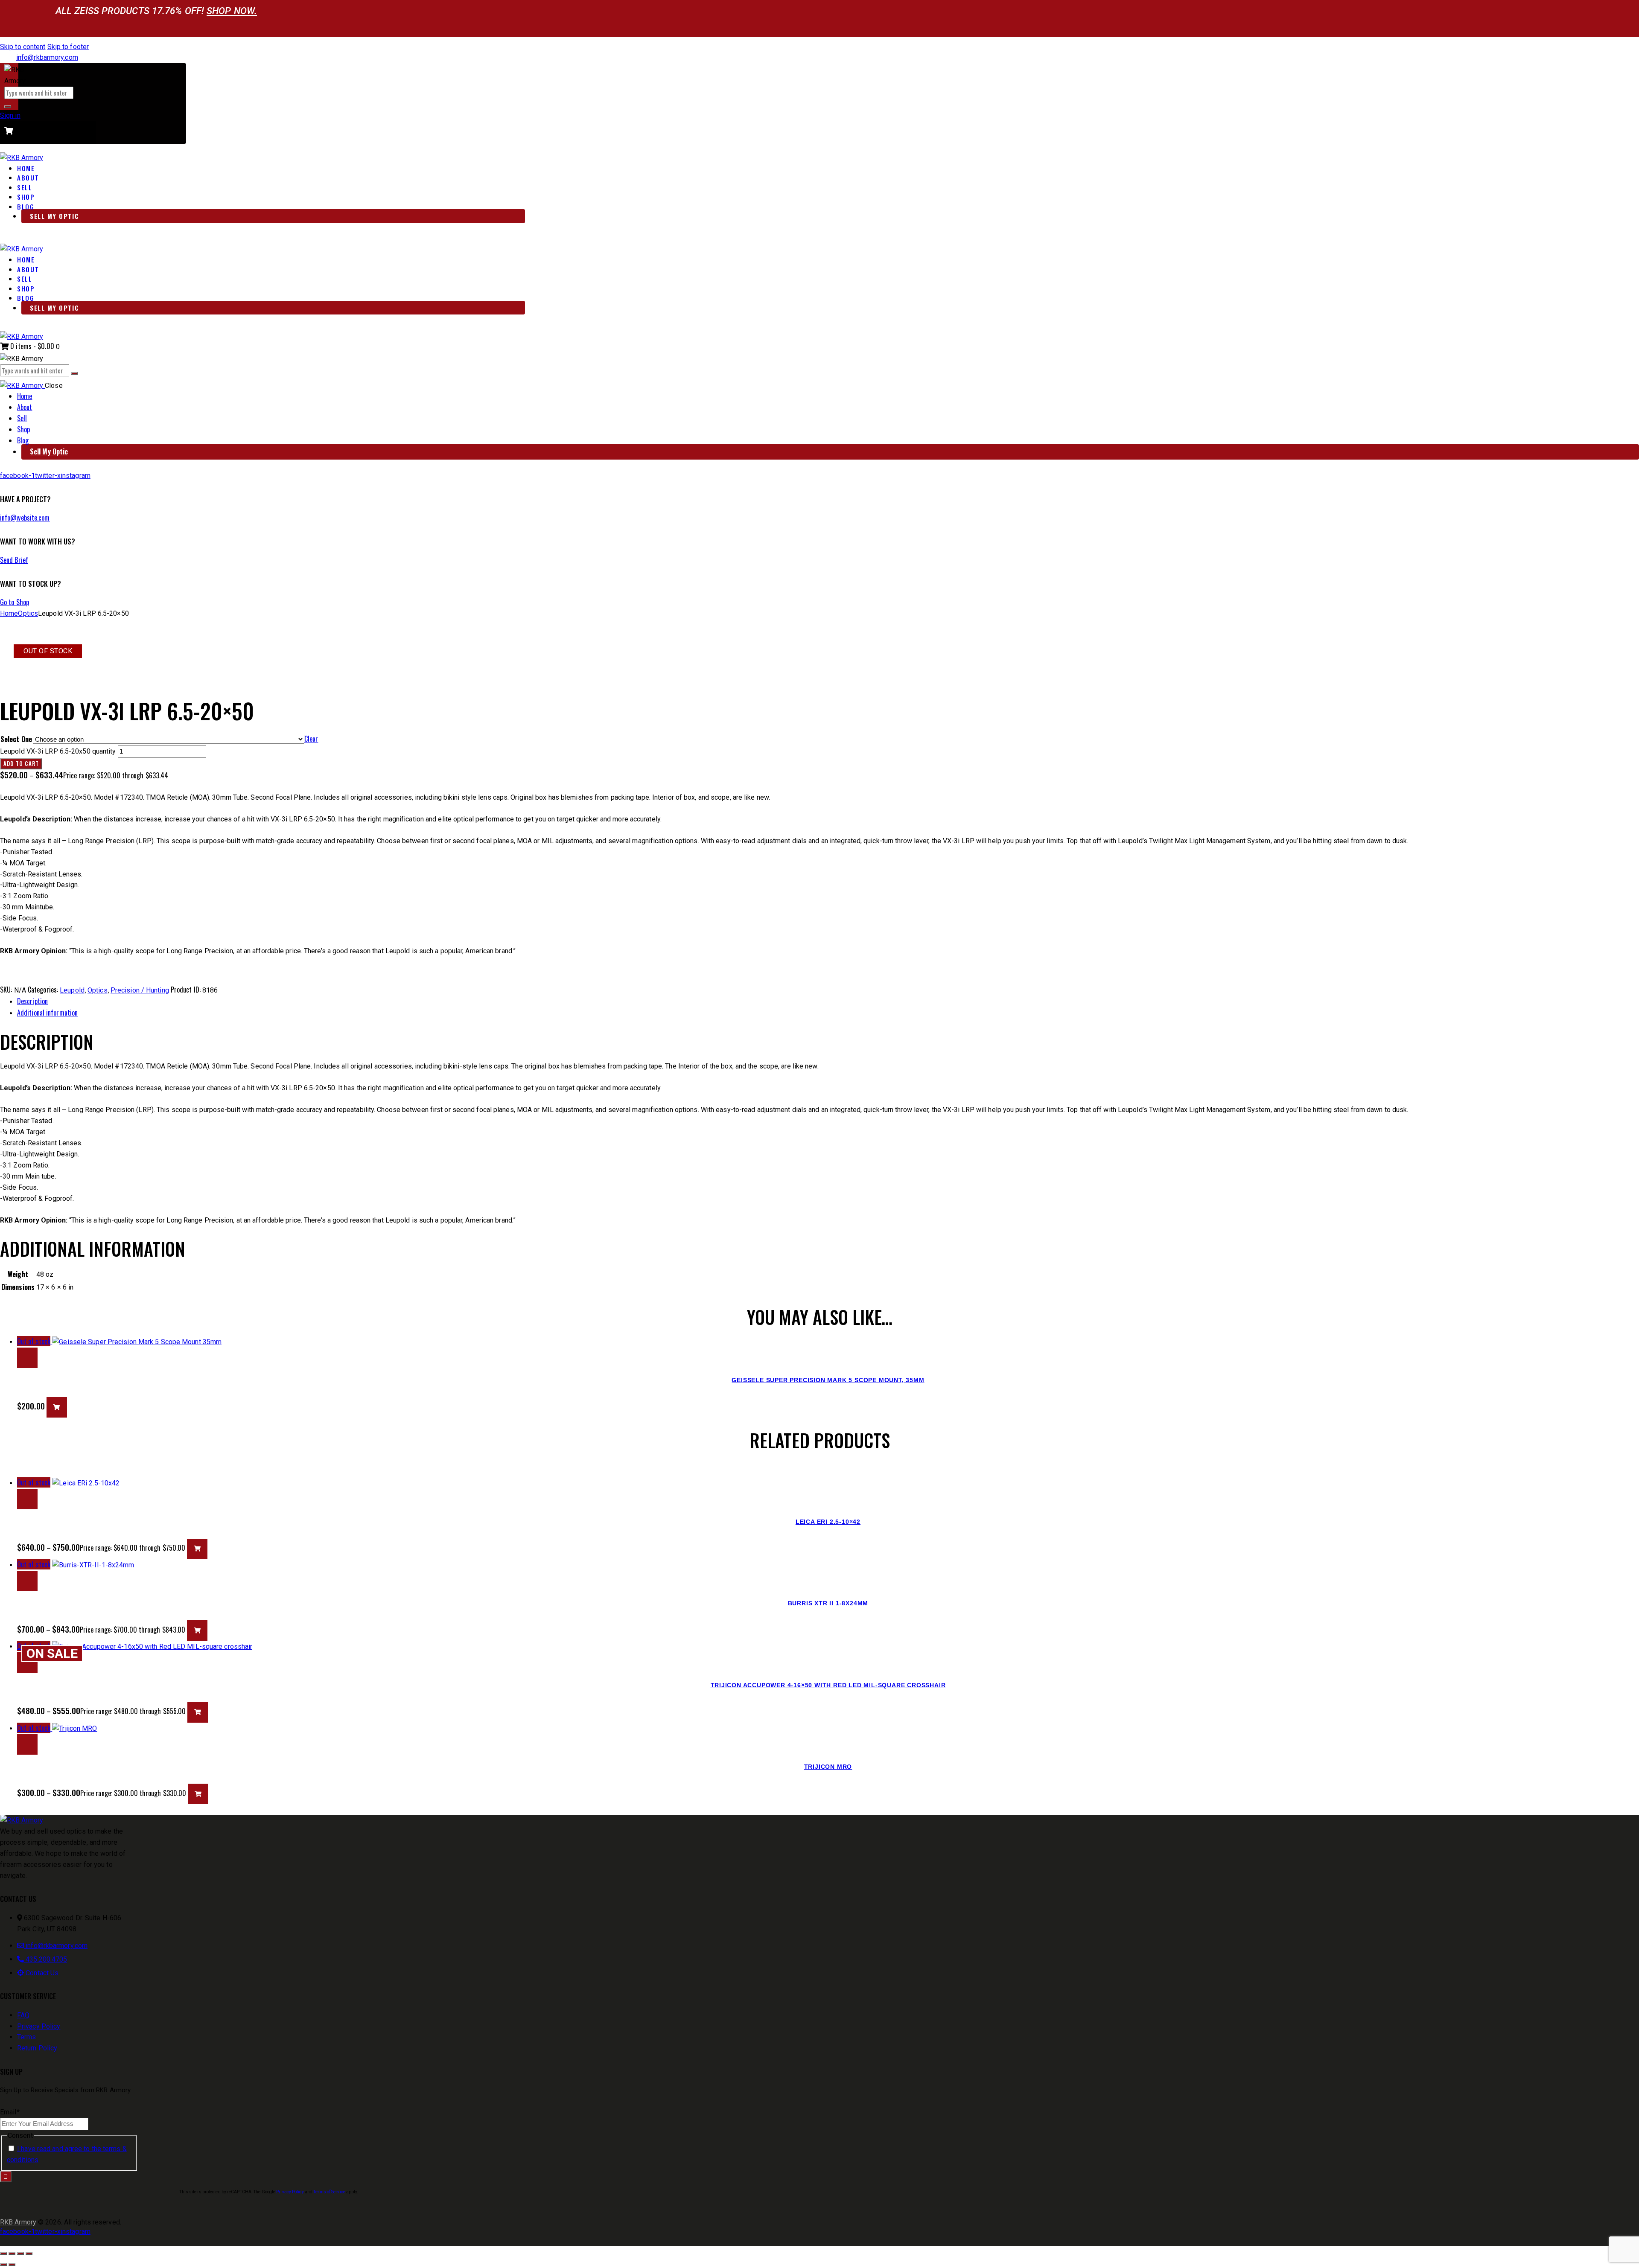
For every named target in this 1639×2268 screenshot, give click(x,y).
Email (10, 2112)
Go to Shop (15, 602)
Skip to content (23, 47)
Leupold (72, 990)
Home (9, 613)
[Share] (20, 2253)
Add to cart (21, 763)
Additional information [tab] (47, 1013)
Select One (16, 739)
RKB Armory (18, 2222)
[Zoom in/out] (3, 2253)
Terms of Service (329, 2192)
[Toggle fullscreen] (12, 2253)
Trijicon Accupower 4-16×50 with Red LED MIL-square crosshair (828, 1685)
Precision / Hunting (140, 990)
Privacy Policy (290, 2192)
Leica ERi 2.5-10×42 (828, 1522)
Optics (28, 613)
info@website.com (25, 518)
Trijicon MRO (828, 1767)
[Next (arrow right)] (12, 2265)
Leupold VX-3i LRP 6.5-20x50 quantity (58, 751)
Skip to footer (68, 47)
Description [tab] (32, 1001)
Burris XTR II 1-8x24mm (828, 1603)
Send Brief (14, 560)
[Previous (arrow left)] (3, 2265)
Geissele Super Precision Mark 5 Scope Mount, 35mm (828, 1380)
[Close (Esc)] (29, 2253)
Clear (311, 739)
